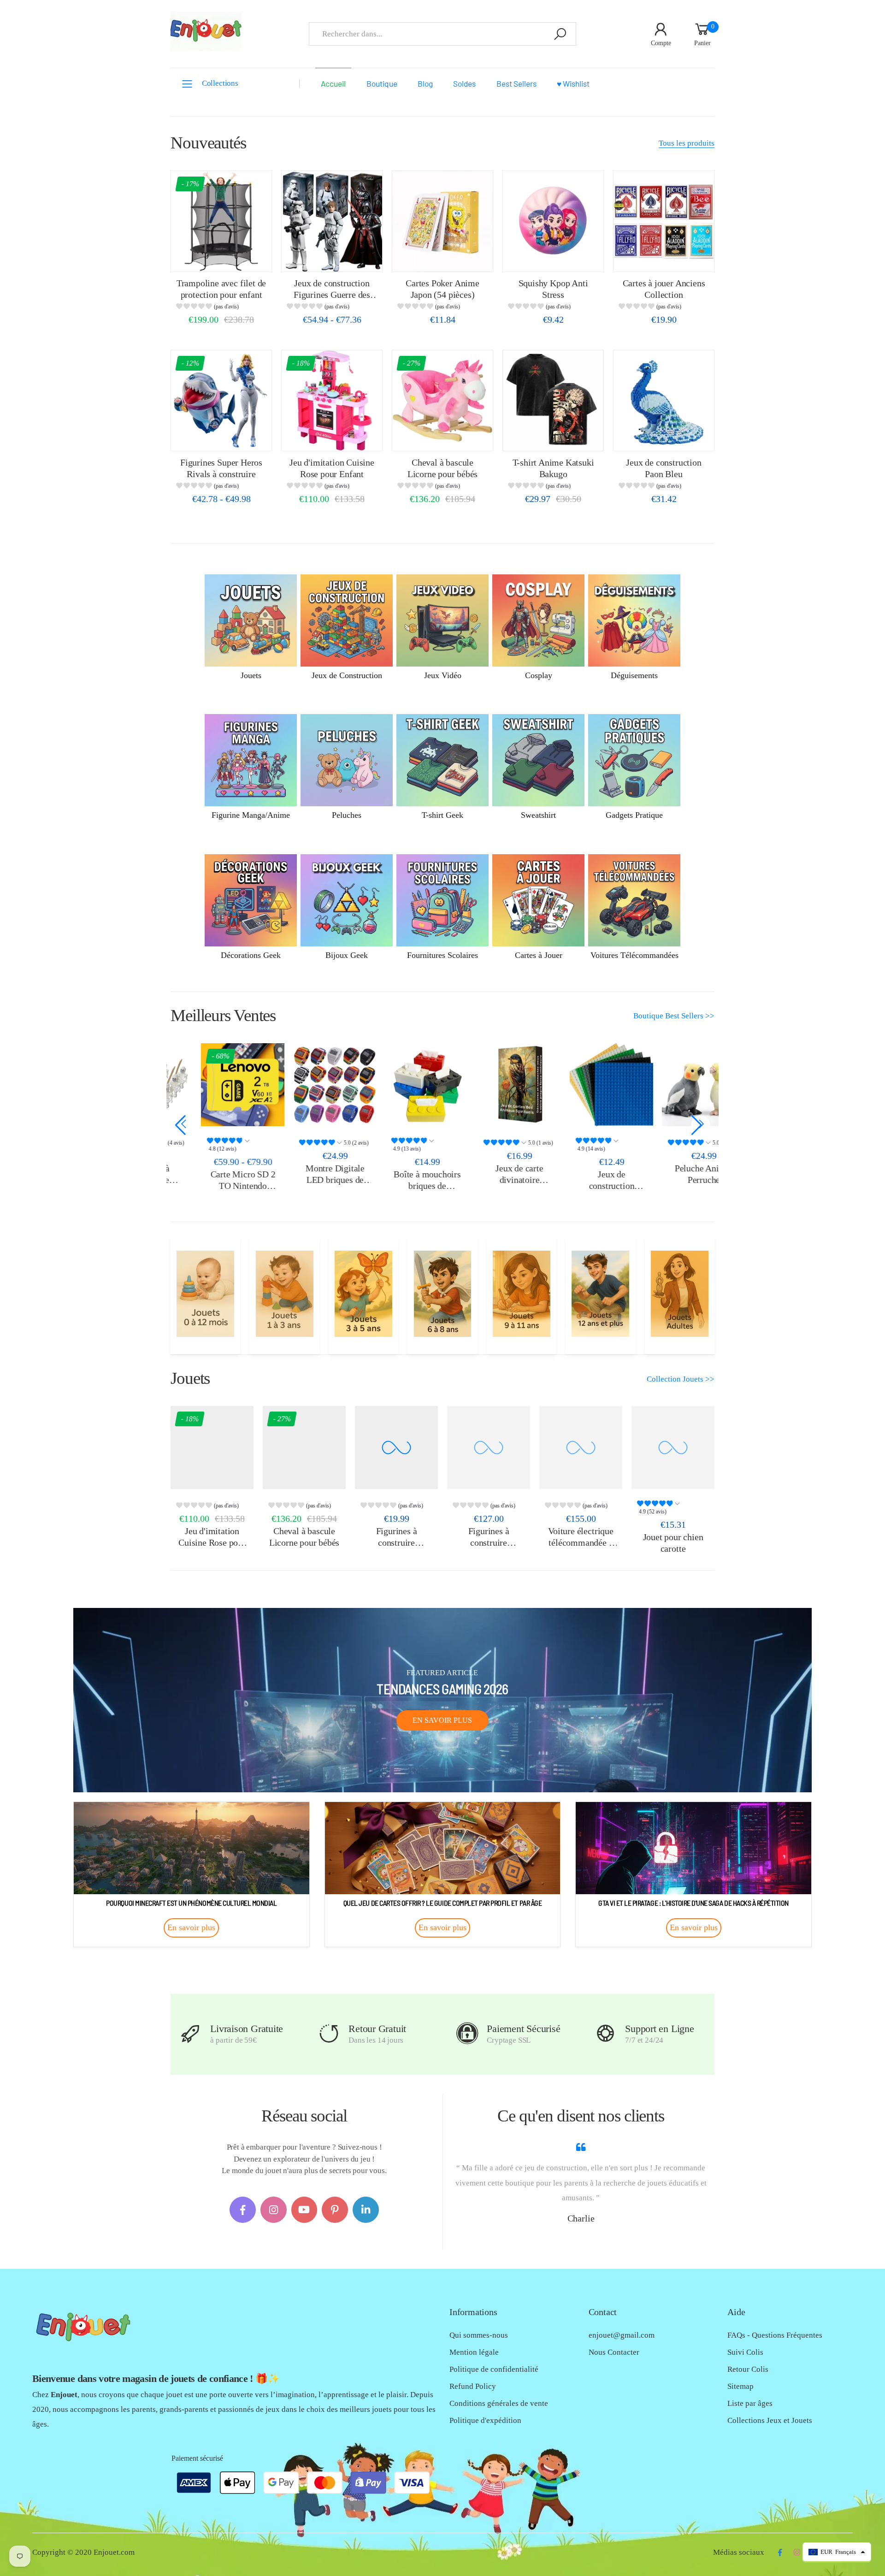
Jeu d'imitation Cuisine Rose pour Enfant (212, 1542)
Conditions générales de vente (499, 2403)
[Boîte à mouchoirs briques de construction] (396, 1085)
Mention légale (474, 2352)
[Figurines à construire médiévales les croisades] (396, 1448)
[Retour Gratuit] (329, 2034)
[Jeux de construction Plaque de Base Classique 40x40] (581, 1085)
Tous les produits (687, 143)
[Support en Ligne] (605, 2034)
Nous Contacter (614, 2352)
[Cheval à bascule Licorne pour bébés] (442, 401)
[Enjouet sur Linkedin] (366, 2210)
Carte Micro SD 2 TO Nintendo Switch (212, 1185)
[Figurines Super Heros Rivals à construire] (221, 401)
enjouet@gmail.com (622, 2335)
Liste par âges (750, 2403)
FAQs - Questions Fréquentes (775, 2335)
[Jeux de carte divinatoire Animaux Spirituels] (489, 1085)
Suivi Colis (745, 2352)
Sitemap (740, 2386)
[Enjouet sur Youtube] (304, 2210)
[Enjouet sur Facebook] (243, 2210)
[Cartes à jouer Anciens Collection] (664, 221)
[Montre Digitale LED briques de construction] (304, 1085)
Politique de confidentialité (494, 2369)
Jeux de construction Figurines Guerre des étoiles (332, 294)
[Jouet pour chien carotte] (673, 1448)
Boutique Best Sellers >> (674, 1016)
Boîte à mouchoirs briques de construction (396, 1185)
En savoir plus (442, 1720)
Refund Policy (473, 2386)
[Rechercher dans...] (560, 34)
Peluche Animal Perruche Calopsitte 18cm (673, 1179)
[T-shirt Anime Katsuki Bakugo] (553, 401)
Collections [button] (220, 83)
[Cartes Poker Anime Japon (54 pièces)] (442, 221)
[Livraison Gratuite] (191, 2034)
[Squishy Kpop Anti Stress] (553, 221)
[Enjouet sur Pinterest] (335, 2210)
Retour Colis (748, 2369)
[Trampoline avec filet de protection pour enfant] (221, 221)
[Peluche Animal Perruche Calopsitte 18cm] (673, 1085)
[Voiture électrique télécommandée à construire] (581, 1448)
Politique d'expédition (485, 2420)
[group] (221, 308)
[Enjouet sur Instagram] (274, 2210)
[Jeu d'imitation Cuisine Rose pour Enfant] (332, 401)
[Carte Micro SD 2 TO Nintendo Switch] (212, 1085)
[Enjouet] (205, 1294)
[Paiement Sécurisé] (467, 2034)
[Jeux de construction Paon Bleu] (664, 401)
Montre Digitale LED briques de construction (304, 1179)
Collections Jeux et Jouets (770, 2420)
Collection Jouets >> (681, 1379)
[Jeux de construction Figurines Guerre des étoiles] (332, 221)
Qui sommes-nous (479, 2335)
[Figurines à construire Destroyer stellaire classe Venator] (489, 1448)
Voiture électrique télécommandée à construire (581, 1542)
